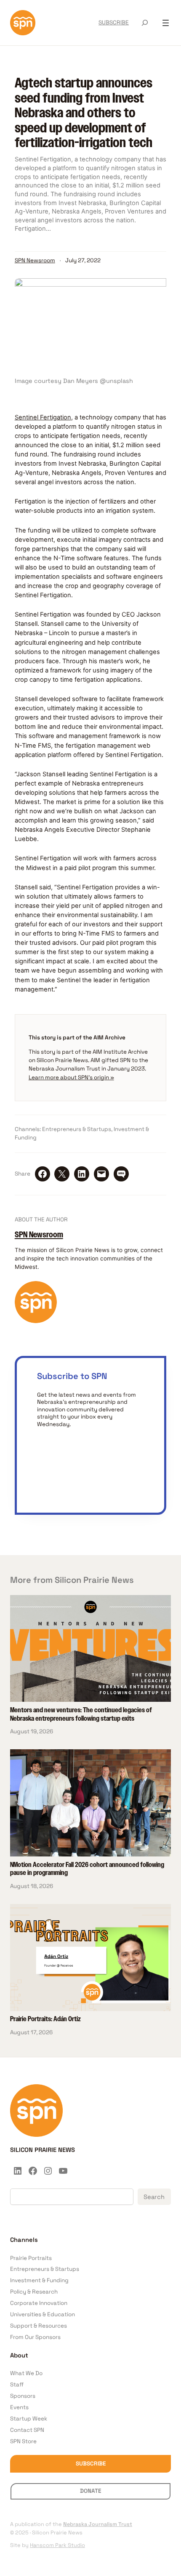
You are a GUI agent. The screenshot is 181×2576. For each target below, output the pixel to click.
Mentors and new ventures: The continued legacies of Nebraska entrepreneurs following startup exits (81, 1715)
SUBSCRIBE (114, 22)
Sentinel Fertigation (43, 417)
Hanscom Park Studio (57, 2545)
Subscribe (91, 2464)
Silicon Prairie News (43, 2150)
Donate (90, 2491)
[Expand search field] (145, 23)
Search (154, 2197)
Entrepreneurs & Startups (77, 1129)
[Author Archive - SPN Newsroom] (36, 1321)
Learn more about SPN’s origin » (71, 1077)
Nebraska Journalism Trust (98, 2524)
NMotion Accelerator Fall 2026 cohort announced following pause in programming (87, 1869)
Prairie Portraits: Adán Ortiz (45, 2020)
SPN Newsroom (35, 260)
